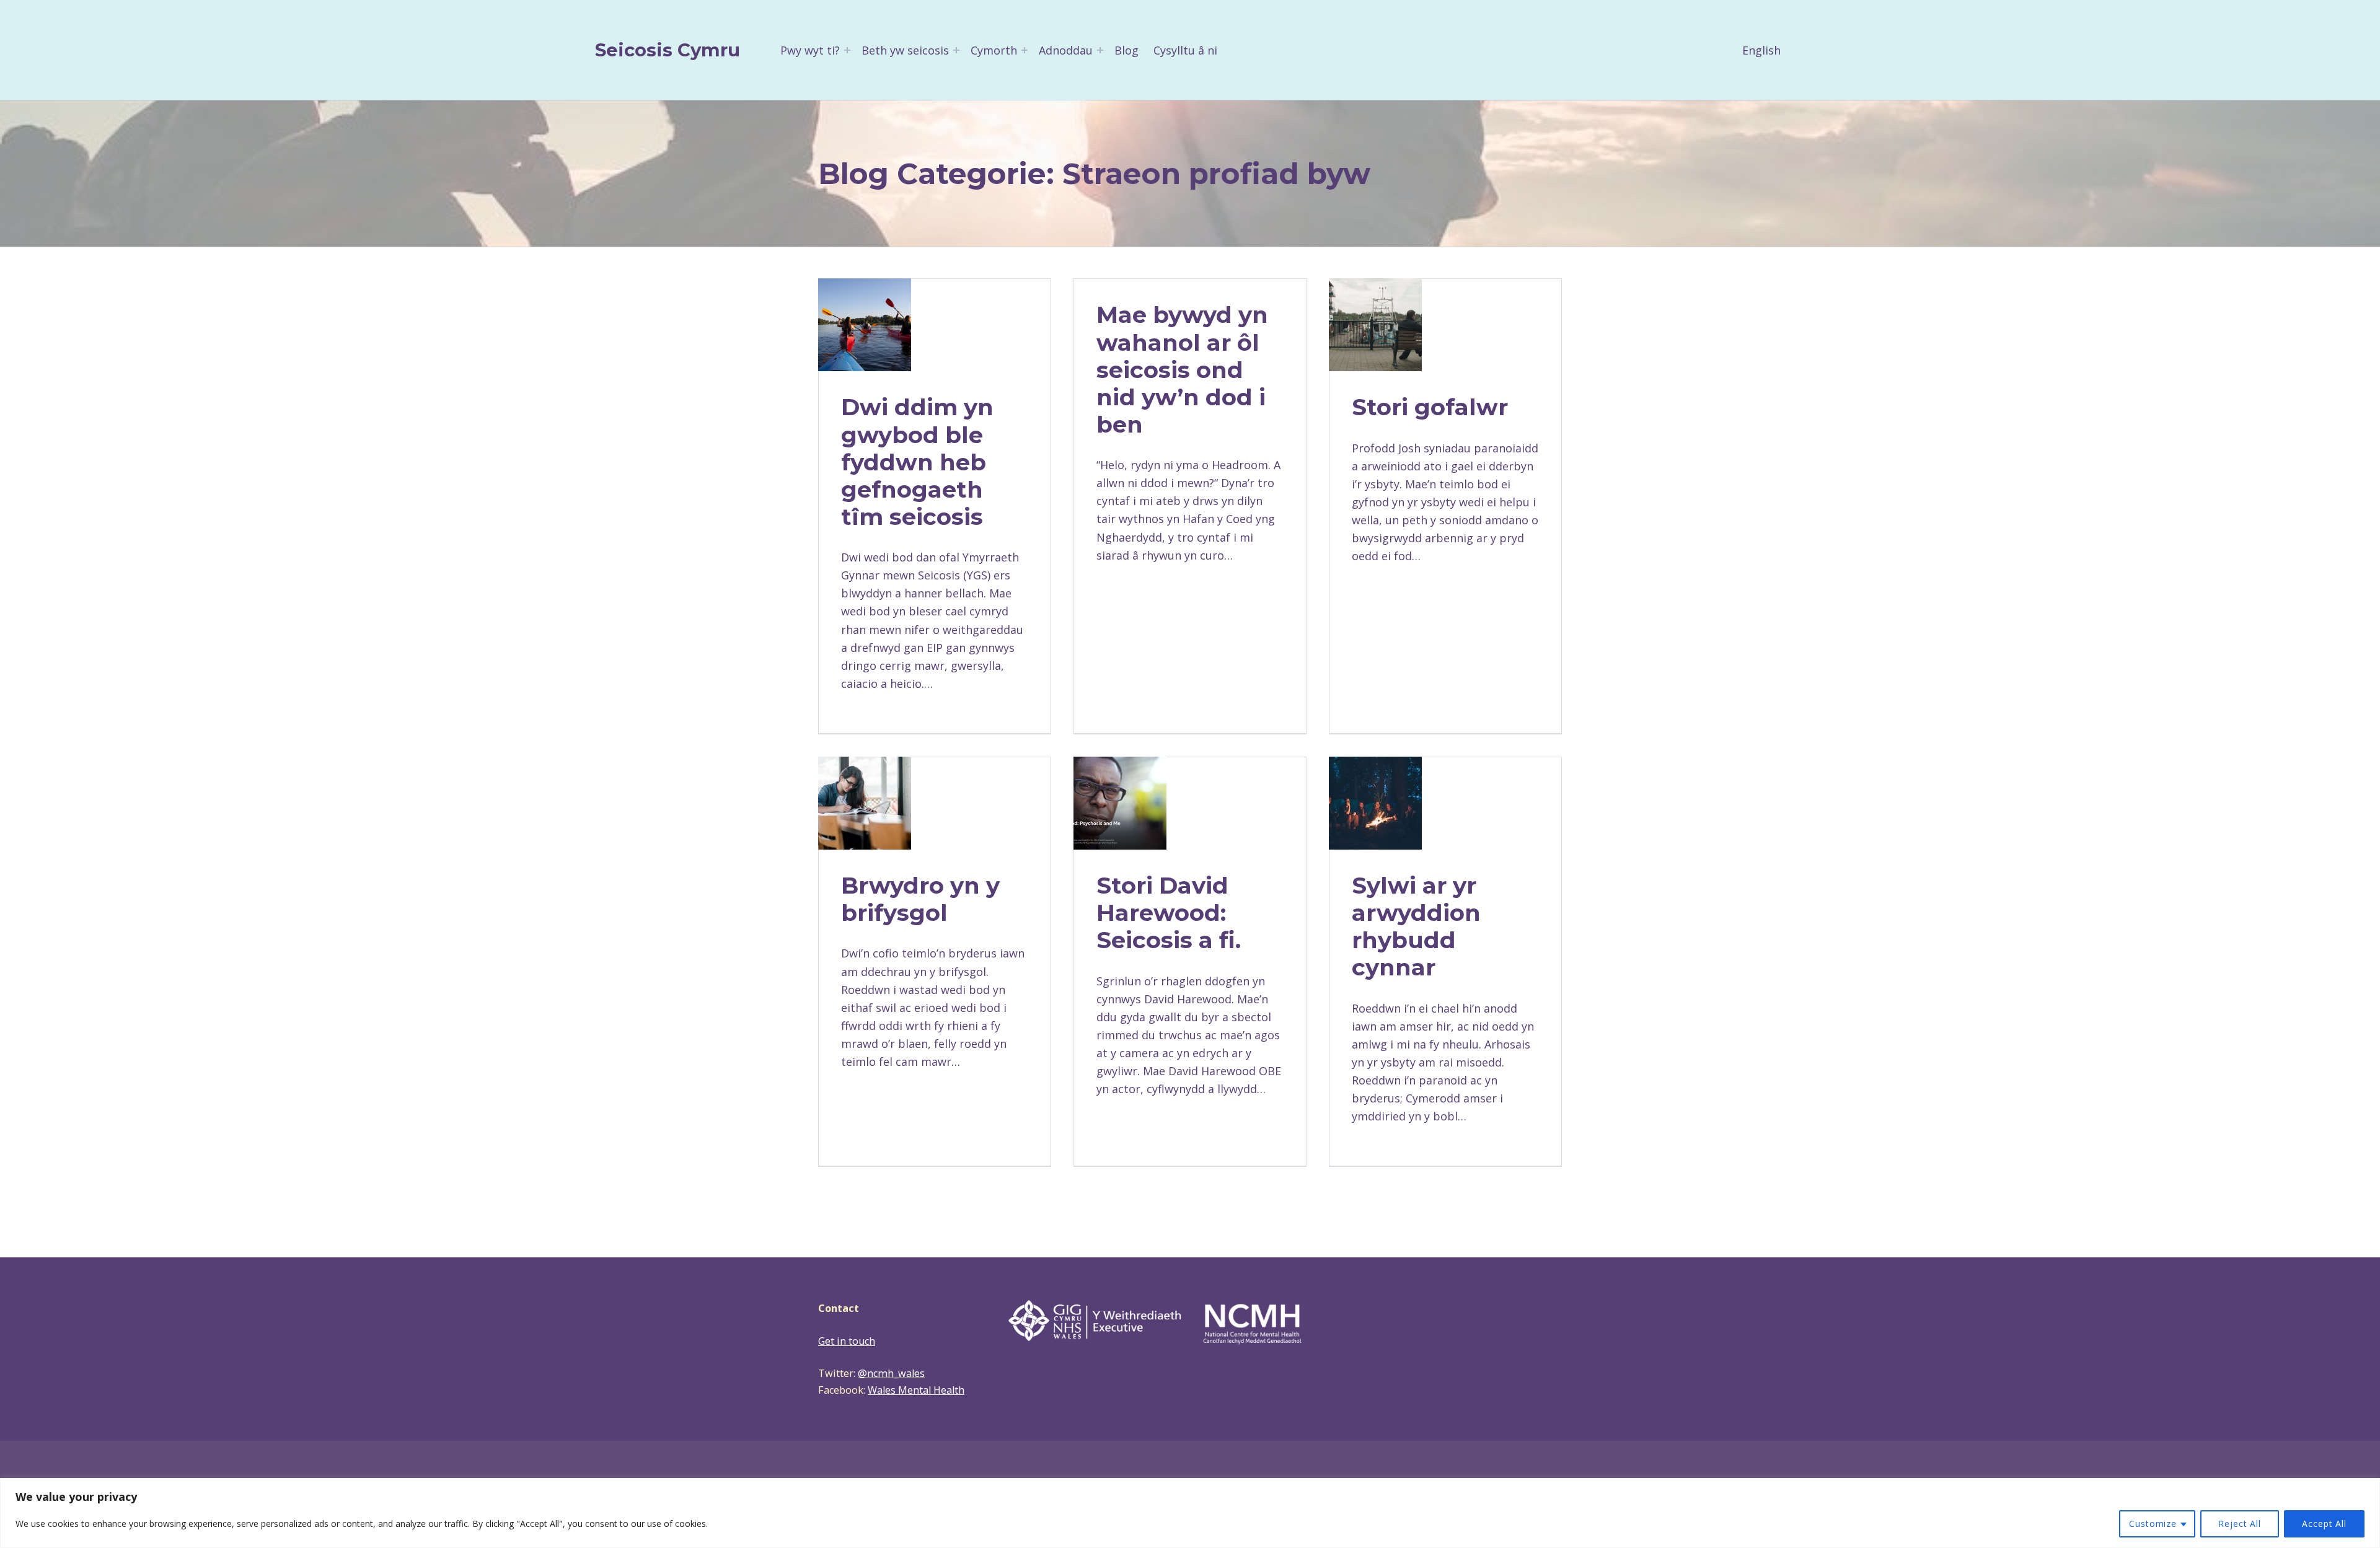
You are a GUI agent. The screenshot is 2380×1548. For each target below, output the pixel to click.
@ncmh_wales (891, 1373)
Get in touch (847, 1341)
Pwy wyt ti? (810, 50)
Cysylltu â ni (1185, 50)
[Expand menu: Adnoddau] (1100, 50)
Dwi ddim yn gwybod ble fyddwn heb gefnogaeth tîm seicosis (917, 461)
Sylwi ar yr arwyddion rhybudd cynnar (1416, 926)
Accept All (2324, 1524)
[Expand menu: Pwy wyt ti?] (847, 50)
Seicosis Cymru (668, 50)
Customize (2153, 1524)
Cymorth (994, 50)
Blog (1126, 50)
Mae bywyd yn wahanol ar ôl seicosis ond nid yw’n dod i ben (1182, 369)
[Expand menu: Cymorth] (1025, 50)
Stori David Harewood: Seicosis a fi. (1169, 913)
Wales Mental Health (916, 1390)
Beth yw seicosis (905, 50)
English (1761, 50)
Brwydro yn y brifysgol (920, 899)
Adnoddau (1066, 50)
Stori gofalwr (1430, 407)
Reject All (2240, 1524)
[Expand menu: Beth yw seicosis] (956, 50)
